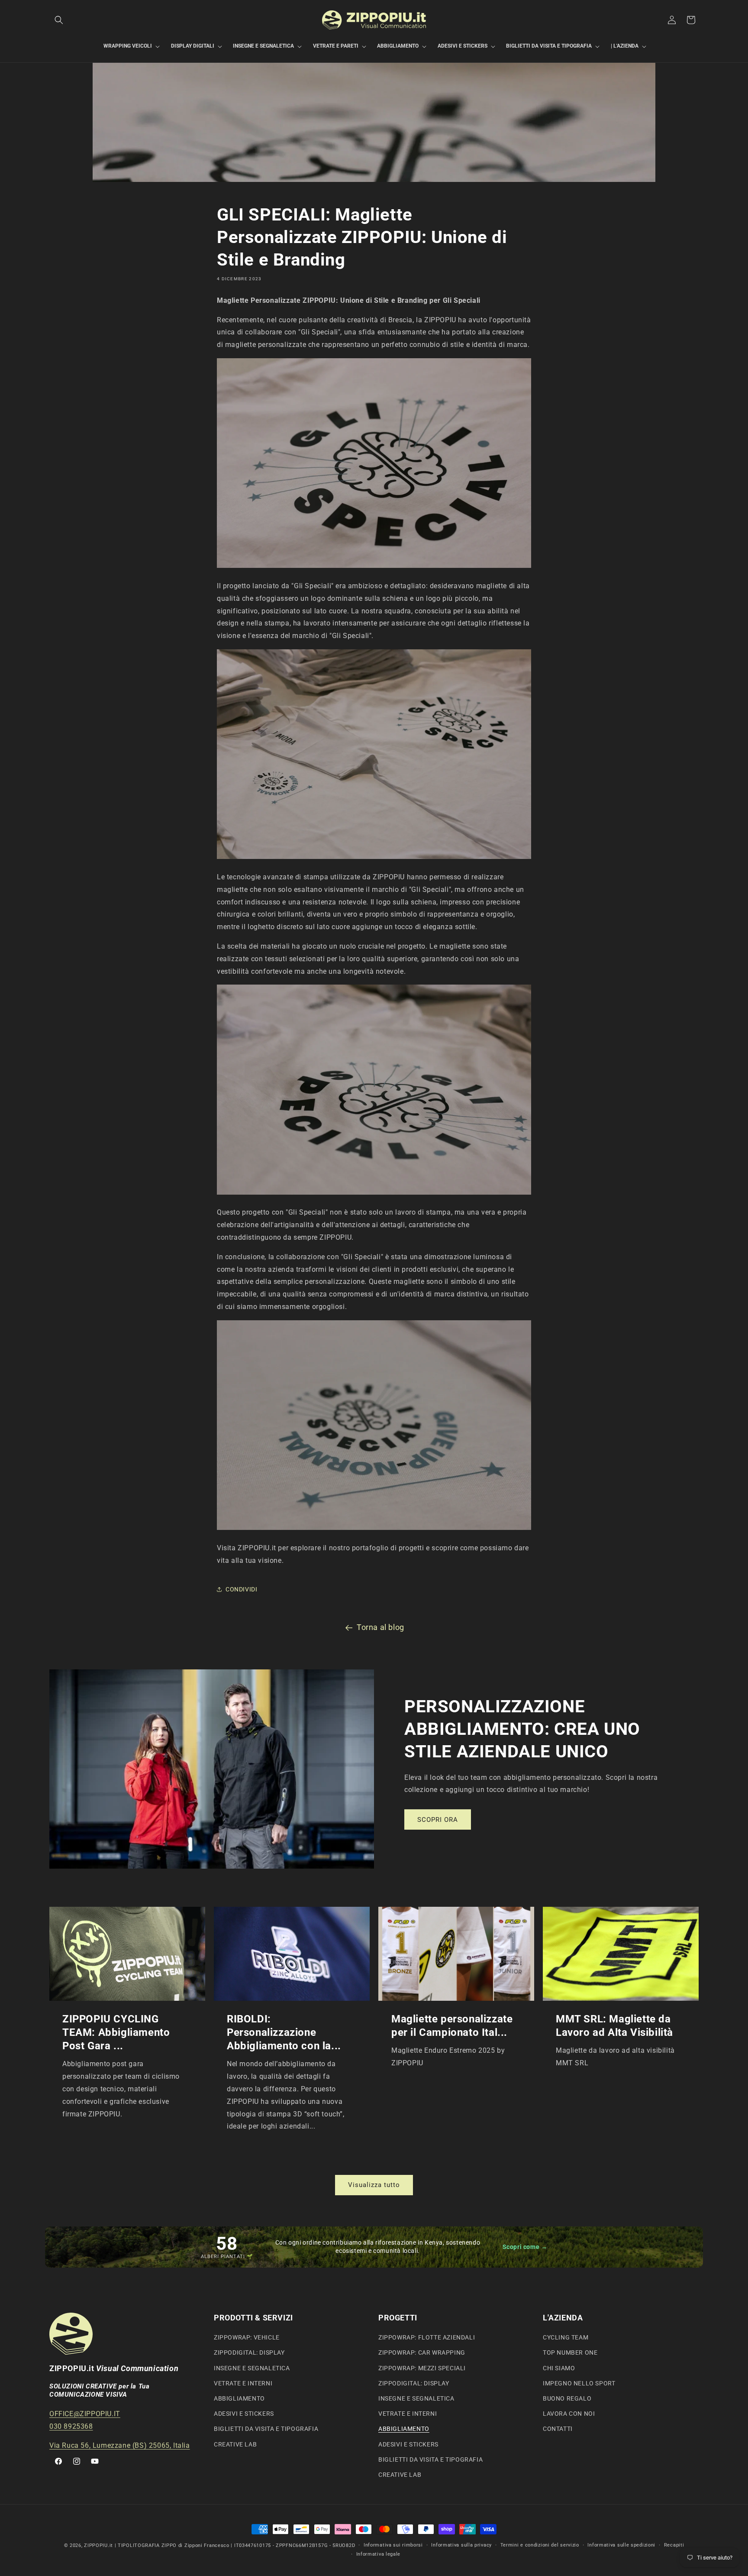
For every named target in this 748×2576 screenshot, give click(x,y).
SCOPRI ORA (438, 1820)
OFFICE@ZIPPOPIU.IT (85, 2414)
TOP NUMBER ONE (570, 2353)
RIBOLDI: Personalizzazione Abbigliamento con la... (284, 2032)
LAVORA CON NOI (569, 2414)
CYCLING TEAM (566, 2337)
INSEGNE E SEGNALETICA (252, 2368)
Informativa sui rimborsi (393, 2545)
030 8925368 (71, 2426)
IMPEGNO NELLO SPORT (579, 2383)
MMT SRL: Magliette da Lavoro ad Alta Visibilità (614, 2026)
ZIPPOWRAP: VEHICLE (247, 2337)
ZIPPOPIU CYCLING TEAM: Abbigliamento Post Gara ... (116, 2032)
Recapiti (674, 2545)
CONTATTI (558, 2429)
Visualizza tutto (374, 2185)
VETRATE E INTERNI (243, 2383)
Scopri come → (525, 2247)
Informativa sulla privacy (461, 2545)
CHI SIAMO (559, 2368)
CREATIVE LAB (235, 2444)
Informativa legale (379, 2554)
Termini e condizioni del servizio (540, 2545)
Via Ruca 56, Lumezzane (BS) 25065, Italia (120, 2445)
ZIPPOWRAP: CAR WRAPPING (422, 2353)
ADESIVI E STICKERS (244, 2414)
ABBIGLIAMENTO (239, 2398)
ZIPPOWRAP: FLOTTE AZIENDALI (427, 2337)
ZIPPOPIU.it (98, 2545)
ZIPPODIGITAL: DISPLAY (249, 2353)
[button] (59, 20)
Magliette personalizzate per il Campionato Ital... (452, 2026)
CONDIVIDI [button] (241, 1589)
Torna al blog (380, 1627)
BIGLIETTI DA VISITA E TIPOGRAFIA (266, 2429)
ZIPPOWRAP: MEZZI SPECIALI (422, 2368)
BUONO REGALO (567, 2398)
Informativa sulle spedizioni (621, 2545)
